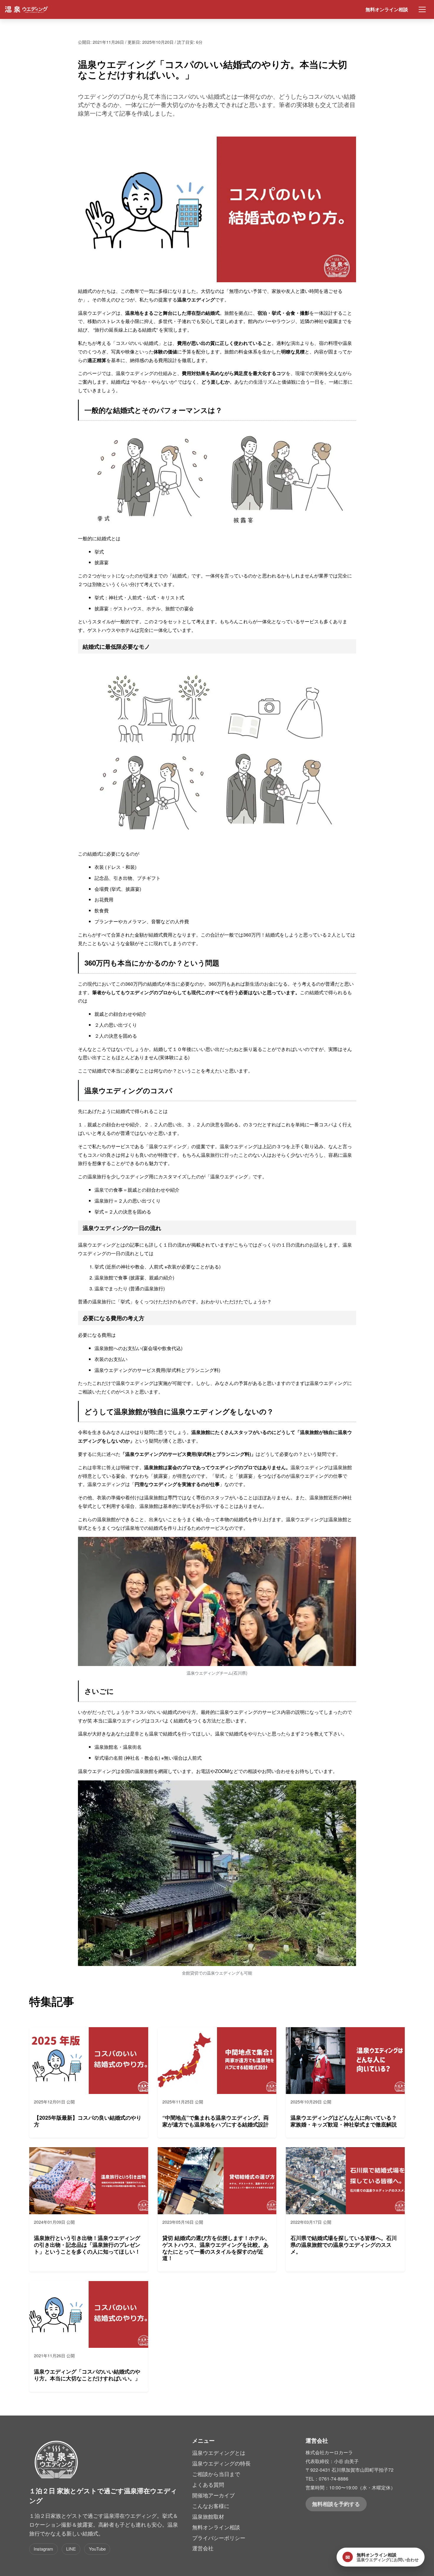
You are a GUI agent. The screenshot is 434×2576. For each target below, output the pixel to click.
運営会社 (203, 2548)
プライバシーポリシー (219, 2538)
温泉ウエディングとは (219, 2453)
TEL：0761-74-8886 (327, 2478)
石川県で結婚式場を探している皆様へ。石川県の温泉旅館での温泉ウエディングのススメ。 (344, 2245)
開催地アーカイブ (213, 2495)
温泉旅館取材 (208, 2516)
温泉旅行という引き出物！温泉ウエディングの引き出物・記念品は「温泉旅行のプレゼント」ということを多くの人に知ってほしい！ (87, 2245)
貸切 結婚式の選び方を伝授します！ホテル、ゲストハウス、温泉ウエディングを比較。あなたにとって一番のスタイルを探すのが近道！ (216, 2248)
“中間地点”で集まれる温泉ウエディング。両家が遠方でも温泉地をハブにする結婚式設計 (216, 2121)
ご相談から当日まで (216, 2474)
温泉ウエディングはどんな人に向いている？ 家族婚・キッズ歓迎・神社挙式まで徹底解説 (344, 2121)
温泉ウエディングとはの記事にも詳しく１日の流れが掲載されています (154, 1245)
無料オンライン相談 (387, 9)
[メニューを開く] (422, 9)
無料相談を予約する (336, 2504)
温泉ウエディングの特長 (221, 2463)
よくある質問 (208, 2485)
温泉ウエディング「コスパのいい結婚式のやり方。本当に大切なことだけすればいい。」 (87, 2375)
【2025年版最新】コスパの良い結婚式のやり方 (88, 2121)
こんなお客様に (211, 2506)
